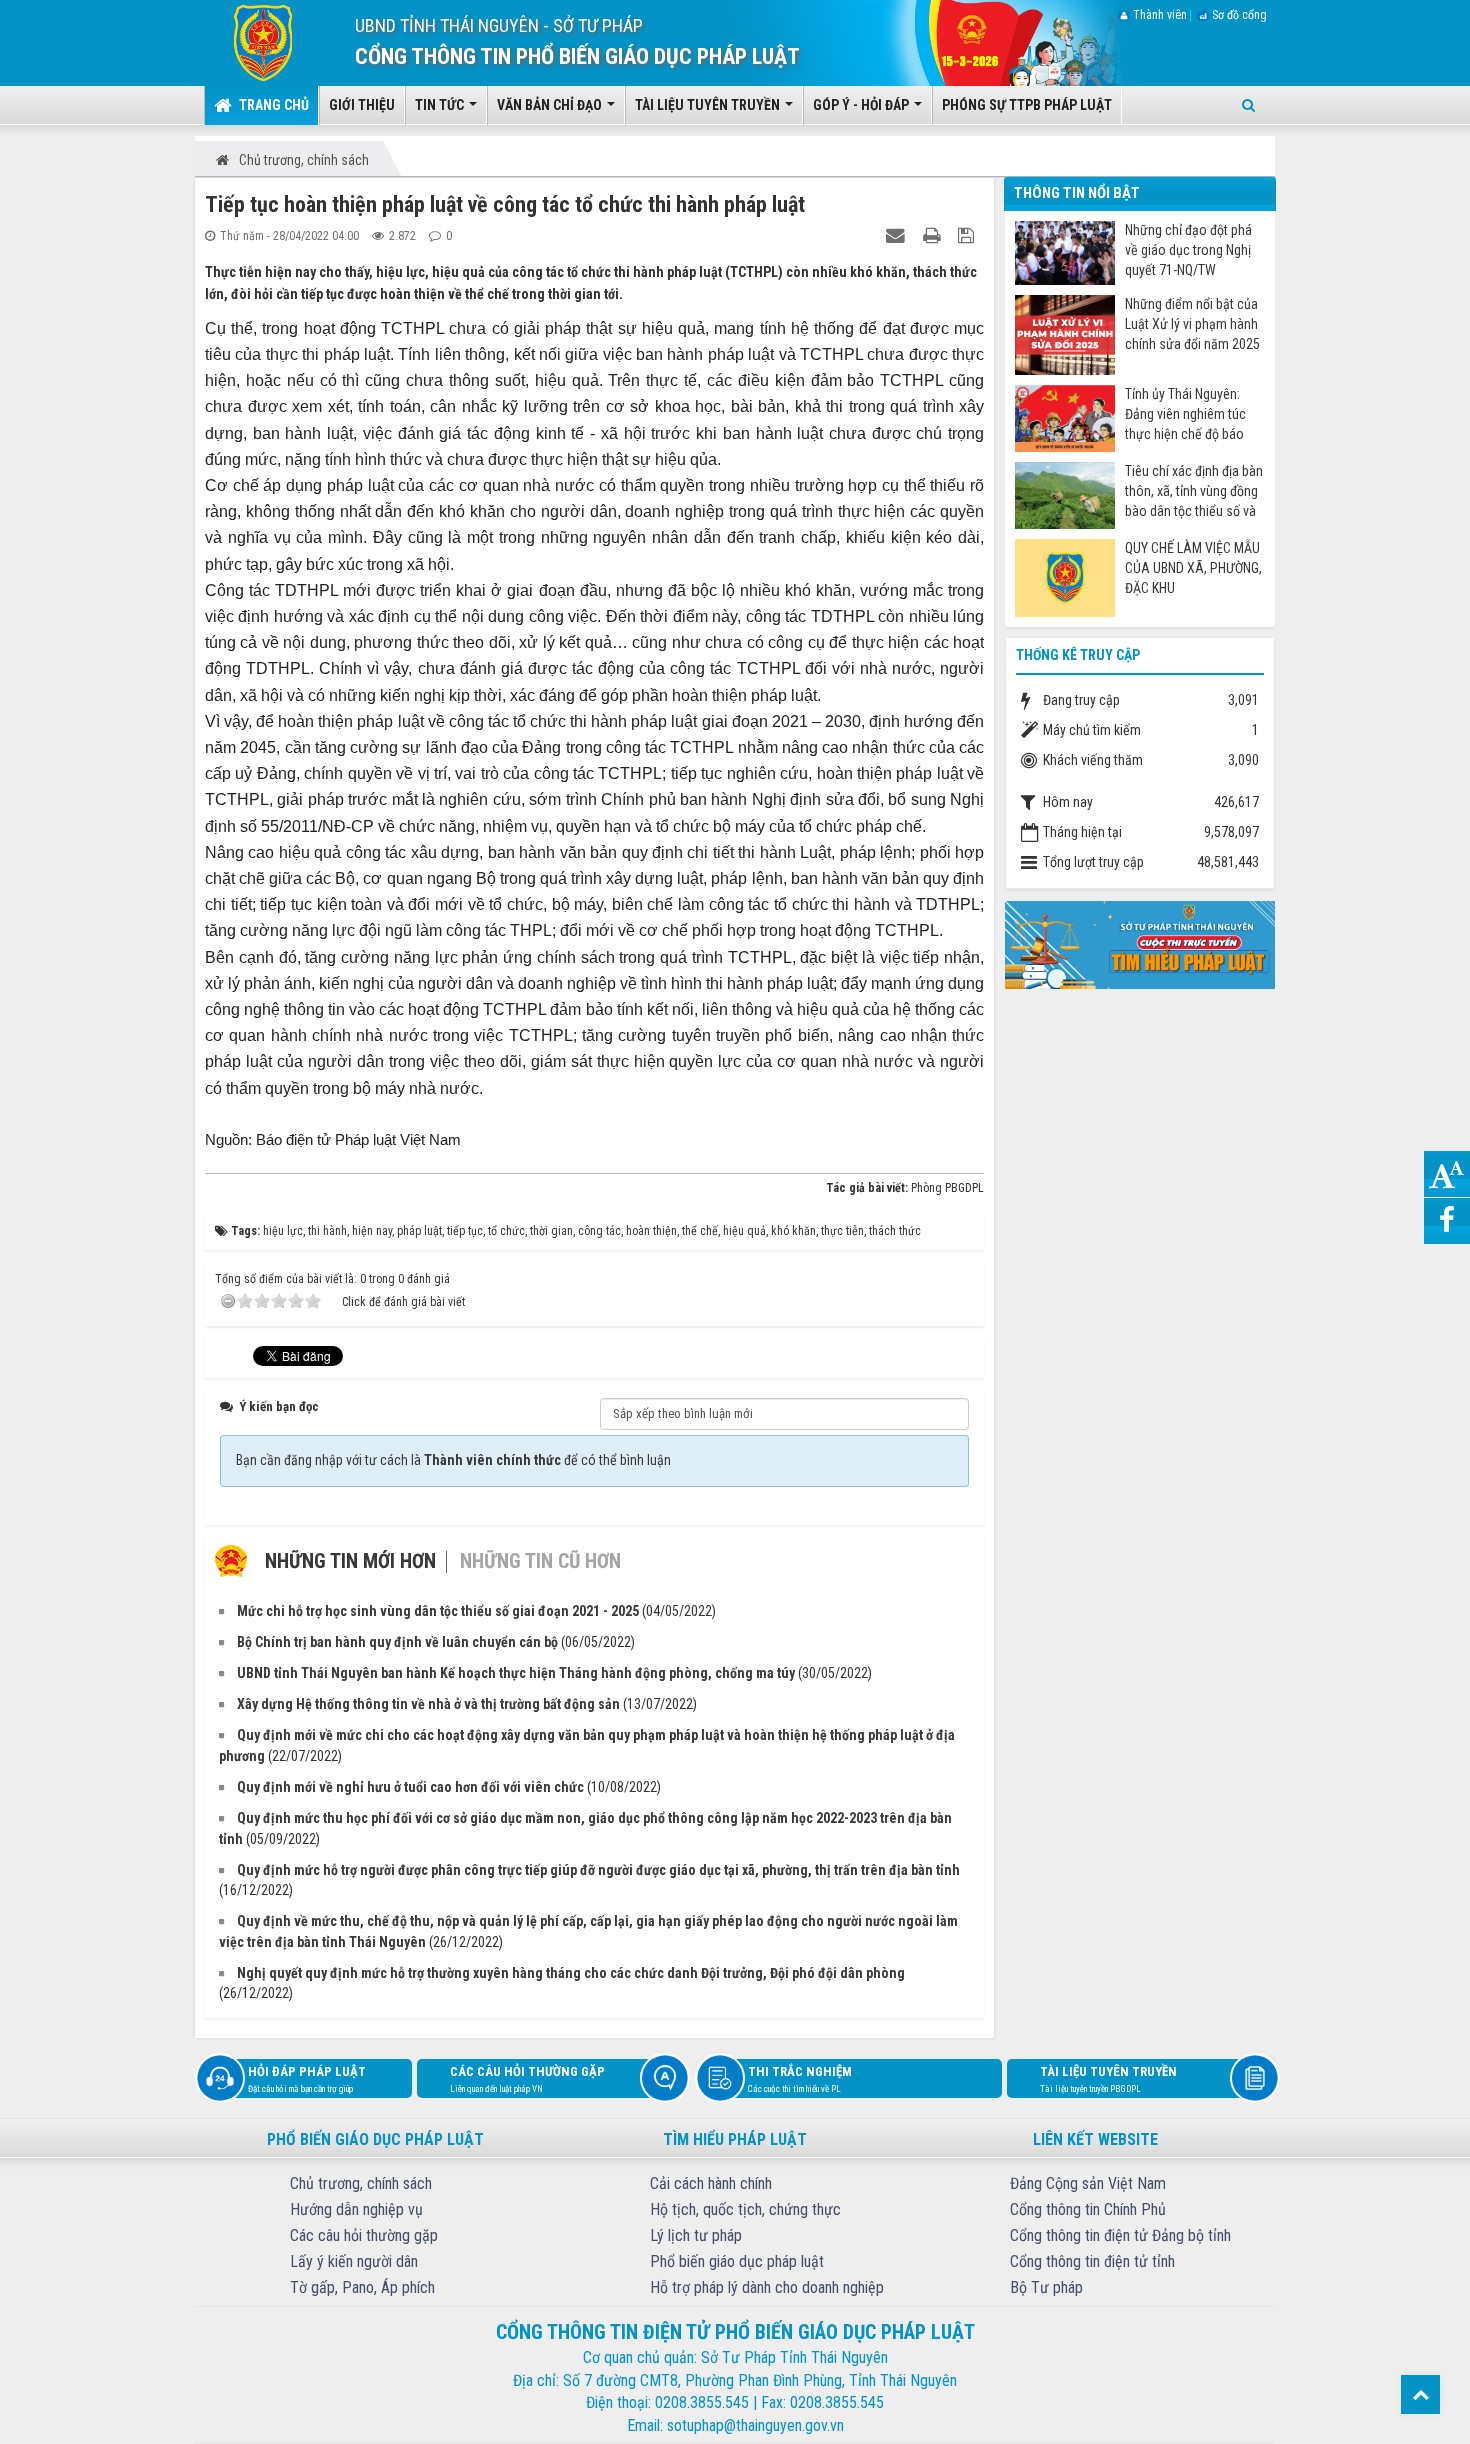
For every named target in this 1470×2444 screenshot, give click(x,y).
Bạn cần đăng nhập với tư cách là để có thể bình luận (453, 1460)
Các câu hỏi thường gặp (527, 2079)
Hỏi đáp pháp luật (307, 2079)
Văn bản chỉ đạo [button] (551, 105)
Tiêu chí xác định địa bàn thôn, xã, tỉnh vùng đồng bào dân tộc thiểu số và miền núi (1194, 491)
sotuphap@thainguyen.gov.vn (755, 2425)
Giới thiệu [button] (362, 105)
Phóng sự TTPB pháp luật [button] (1027, 105)
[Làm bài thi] (1140, 943)
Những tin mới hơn (350, 1561)
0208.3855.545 (702, 2402)
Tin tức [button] (441, 105)
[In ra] (934, 235)
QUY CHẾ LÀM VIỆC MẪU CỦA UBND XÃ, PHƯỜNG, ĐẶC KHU (1193, 568)
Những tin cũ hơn (540, 1561)
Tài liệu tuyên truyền (1108, 2079)
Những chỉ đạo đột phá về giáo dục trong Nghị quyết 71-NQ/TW (1188, 250)
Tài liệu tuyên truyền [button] (709, 105)
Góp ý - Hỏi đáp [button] (862, 105)
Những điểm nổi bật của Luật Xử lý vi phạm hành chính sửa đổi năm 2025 (1192, 324)
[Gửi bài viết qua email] (898, 235)
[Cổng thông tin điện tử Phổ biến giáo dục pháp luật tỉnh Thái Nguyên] (248, 42)
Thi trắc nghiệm (800, 2079)
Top (1420, 2394)
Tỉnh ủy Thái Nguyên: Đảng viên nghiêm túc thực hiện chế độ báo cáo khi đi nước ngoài (1185, 414)
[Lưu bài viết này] (968, 235)
